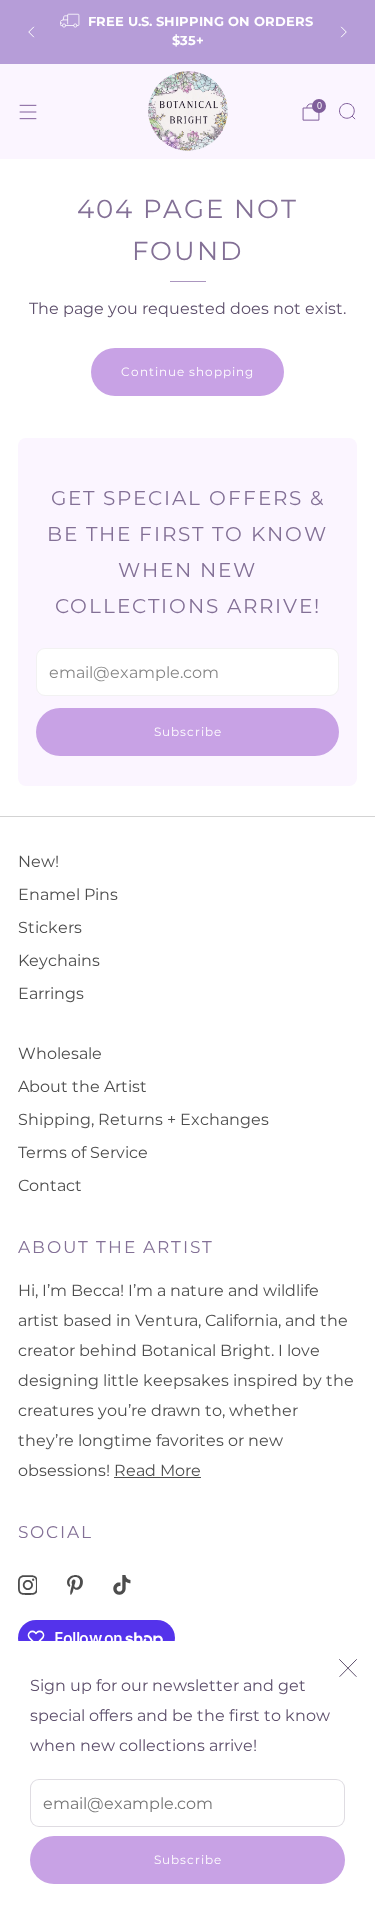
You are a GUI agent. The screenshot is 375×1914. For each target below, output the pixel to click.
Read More (157, 1470)
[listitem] (188, 32)
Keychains (59, 960)
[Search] (347, 111)
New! (38, 861)
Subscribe (188, 1859)
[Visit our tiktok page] (122, 1584)
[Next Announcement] (344, 32)
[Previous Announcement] (31, 32)
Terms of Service (83, 1152)
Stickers (50, 927)
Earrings (51, 993)
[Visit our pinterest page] (74, 1584)
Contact (50, 1185)
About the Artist (82, 1086)
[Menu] (28, 112)
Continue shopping (187, 371)
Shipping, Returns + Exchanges (143, 1119)
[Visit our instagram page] (27, 1584)
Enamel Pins (68, 894)
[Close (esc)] (348, 1668)
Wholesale (60, 1053)
